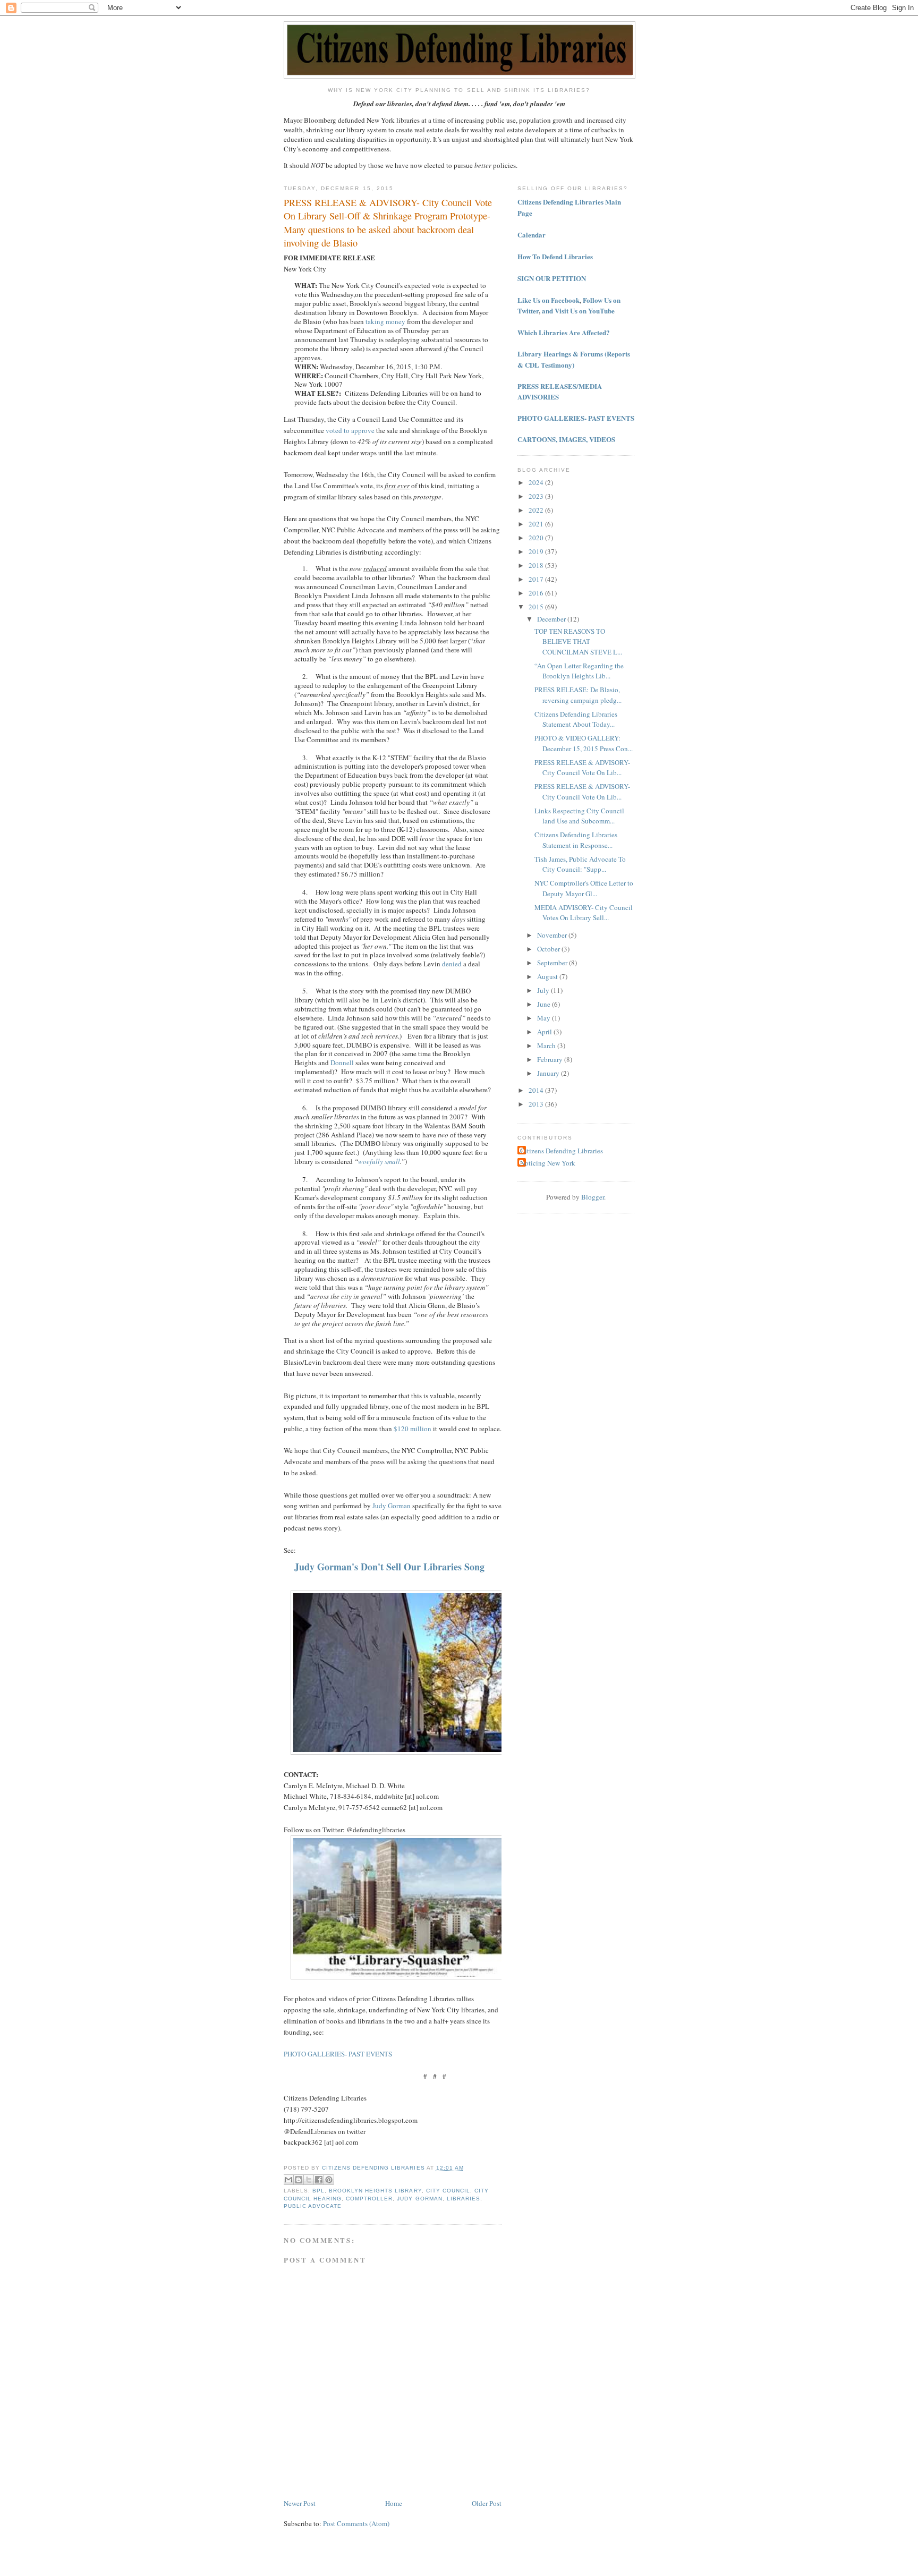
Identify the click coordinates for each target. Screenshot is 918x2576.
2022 (537, 510)
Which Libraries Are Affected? (564, 332)
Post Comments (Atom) (356, 2523)
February (551, 1059)
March (547, 1045)
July (544, 990)
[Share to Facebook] (319, 2180)
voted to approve (350, 430)
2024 (537, 482)
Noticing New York (548, 1163)
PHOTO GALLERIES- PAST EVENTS (338, 2054)
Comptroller (369, 2199)
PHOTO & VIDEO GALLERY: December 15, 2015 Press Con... (584, 743)
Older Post (487, 2503)
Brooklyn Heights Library (375, 2191)
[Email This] (288, 2180)
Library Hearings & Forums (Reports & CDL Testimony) (574, 359)
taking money (385, 321)
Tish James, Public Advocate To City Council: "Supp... (580, 864)
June (545, 1004)
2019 (537, 551)
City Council (448, 2191)
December (552, 619)
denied (452, 964)
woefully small (379, 1161)
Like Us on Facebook (549, 300)
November (553, 935)
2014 (537, 1090)
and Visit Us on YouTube (578, 311)
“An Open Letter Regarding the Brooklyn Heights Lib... (579, 671)
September (553, 963)
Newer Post (300, 2503)
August (548, 976)
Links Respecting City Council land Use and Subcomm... (579, 816)
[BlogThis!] (299, 2180)
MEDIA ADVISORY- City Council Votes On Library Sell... (584, 913)
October (549, 949)
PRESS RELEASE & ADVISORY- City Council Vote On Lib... (582, 768)
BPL (318, 2191)
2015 (537, 607)
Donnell (342, 1062)
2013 (537, 1104)
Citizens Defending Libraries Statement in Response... (576, 840)
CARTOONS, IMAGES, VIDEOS (566, 439)
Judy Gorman (392, 1506)
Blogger (593, 1197)
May (545, 1018)
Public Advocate (313, 2206)
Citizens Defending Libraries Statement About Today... (576, 719)
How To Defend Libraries (555, 256)
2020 (537, 538)
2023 (537, 496)
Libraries (464, 2199)
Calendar (532, 235)
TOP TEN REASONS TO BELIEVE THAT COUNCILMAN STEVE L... (578, 641)
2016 (537, 593)
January (549, 1073)
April (545, 1032)
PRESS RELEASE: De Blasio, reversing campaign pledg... (578, 695)
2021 (537, 524)
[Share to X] (309, 2180)
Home (394, 2503)
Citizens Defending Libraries (562, 1151)
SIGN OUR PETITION (552, 278)
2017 (537, 579)
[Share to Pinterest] (329, 2180)
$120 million (413, 1429)
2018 (537, 565)
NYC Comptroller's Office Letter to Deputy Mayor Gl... (584, 888)
